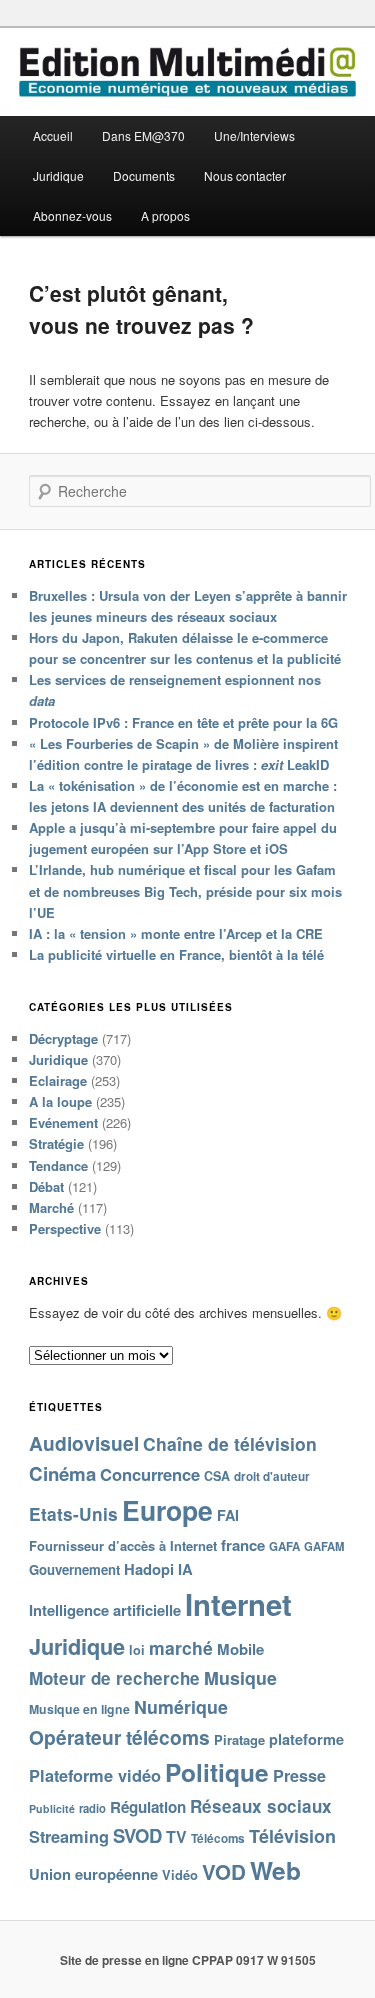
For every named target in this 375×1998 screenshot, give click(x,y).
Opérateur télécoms (119, 1737)
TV (176, 1836)
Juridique (58, 175)
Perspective (65, 1228)
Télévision (292, 1836)
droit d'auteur (272, 1476)
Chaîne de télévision (230, 1443)
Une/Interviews (254, 135)
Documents (144, 175)
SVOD (137, 1835)
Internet (238, 1604)
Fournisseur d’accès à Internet (123, 1545)
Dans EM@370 (143, 135)
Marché (51, 1207)
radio (92, 1808)
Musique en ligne (79, 1709)
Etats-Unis (73, 1513)
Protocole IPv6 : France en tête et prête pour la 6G (183, 722)
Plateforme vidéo (95, 1775)
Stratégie (56, 1143)
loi (137, 1650)
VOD (224, 1871)
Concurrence (150, 1474)
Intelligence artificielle (105, 1610)
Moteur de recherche (114, 1678)
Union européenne (93, 1874)
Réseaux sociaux (261, 1806)
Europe (167, 1510)
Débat (46, 1186)
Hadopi (149, 1569)
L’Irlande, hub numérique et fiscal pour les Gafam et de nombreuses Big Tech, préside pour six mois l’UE (185, 890)
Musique (240, 1677)
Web (275, 1870)
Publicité (52, 1808)
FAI (228, 1515)
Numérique (181, 1706)
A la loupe (60, 1101)
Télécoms (218, 1838)
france (243, 1545)
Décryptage (63, 1038)
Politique (217, 1772)
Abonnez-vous (72, 215)
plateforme (306, 1739)
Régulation (148, 1807)
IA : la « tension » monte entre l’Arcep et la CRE (176, 933)
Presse (299, 1775)
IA (185, 1569)
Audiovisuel (84, 1443)
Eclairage (58, 1080)
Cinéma (62, 1473)
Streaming (69, 1836)
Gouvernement (74, 1569)
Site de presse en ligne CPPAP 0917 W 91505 (188, 1960)
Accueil (53, 135)
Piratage (239, 1739)
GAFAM (324, 1546)
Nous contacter (245, 175)
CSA (217, 1476)
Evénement (63, 1122)
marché (181, 1647)
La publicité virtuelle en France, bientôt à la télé (176, 954)
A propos (165, 215)
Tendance (58, 1165)
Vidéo (180, 1874)
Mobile (240, 1649)
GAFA (284, 1546)
